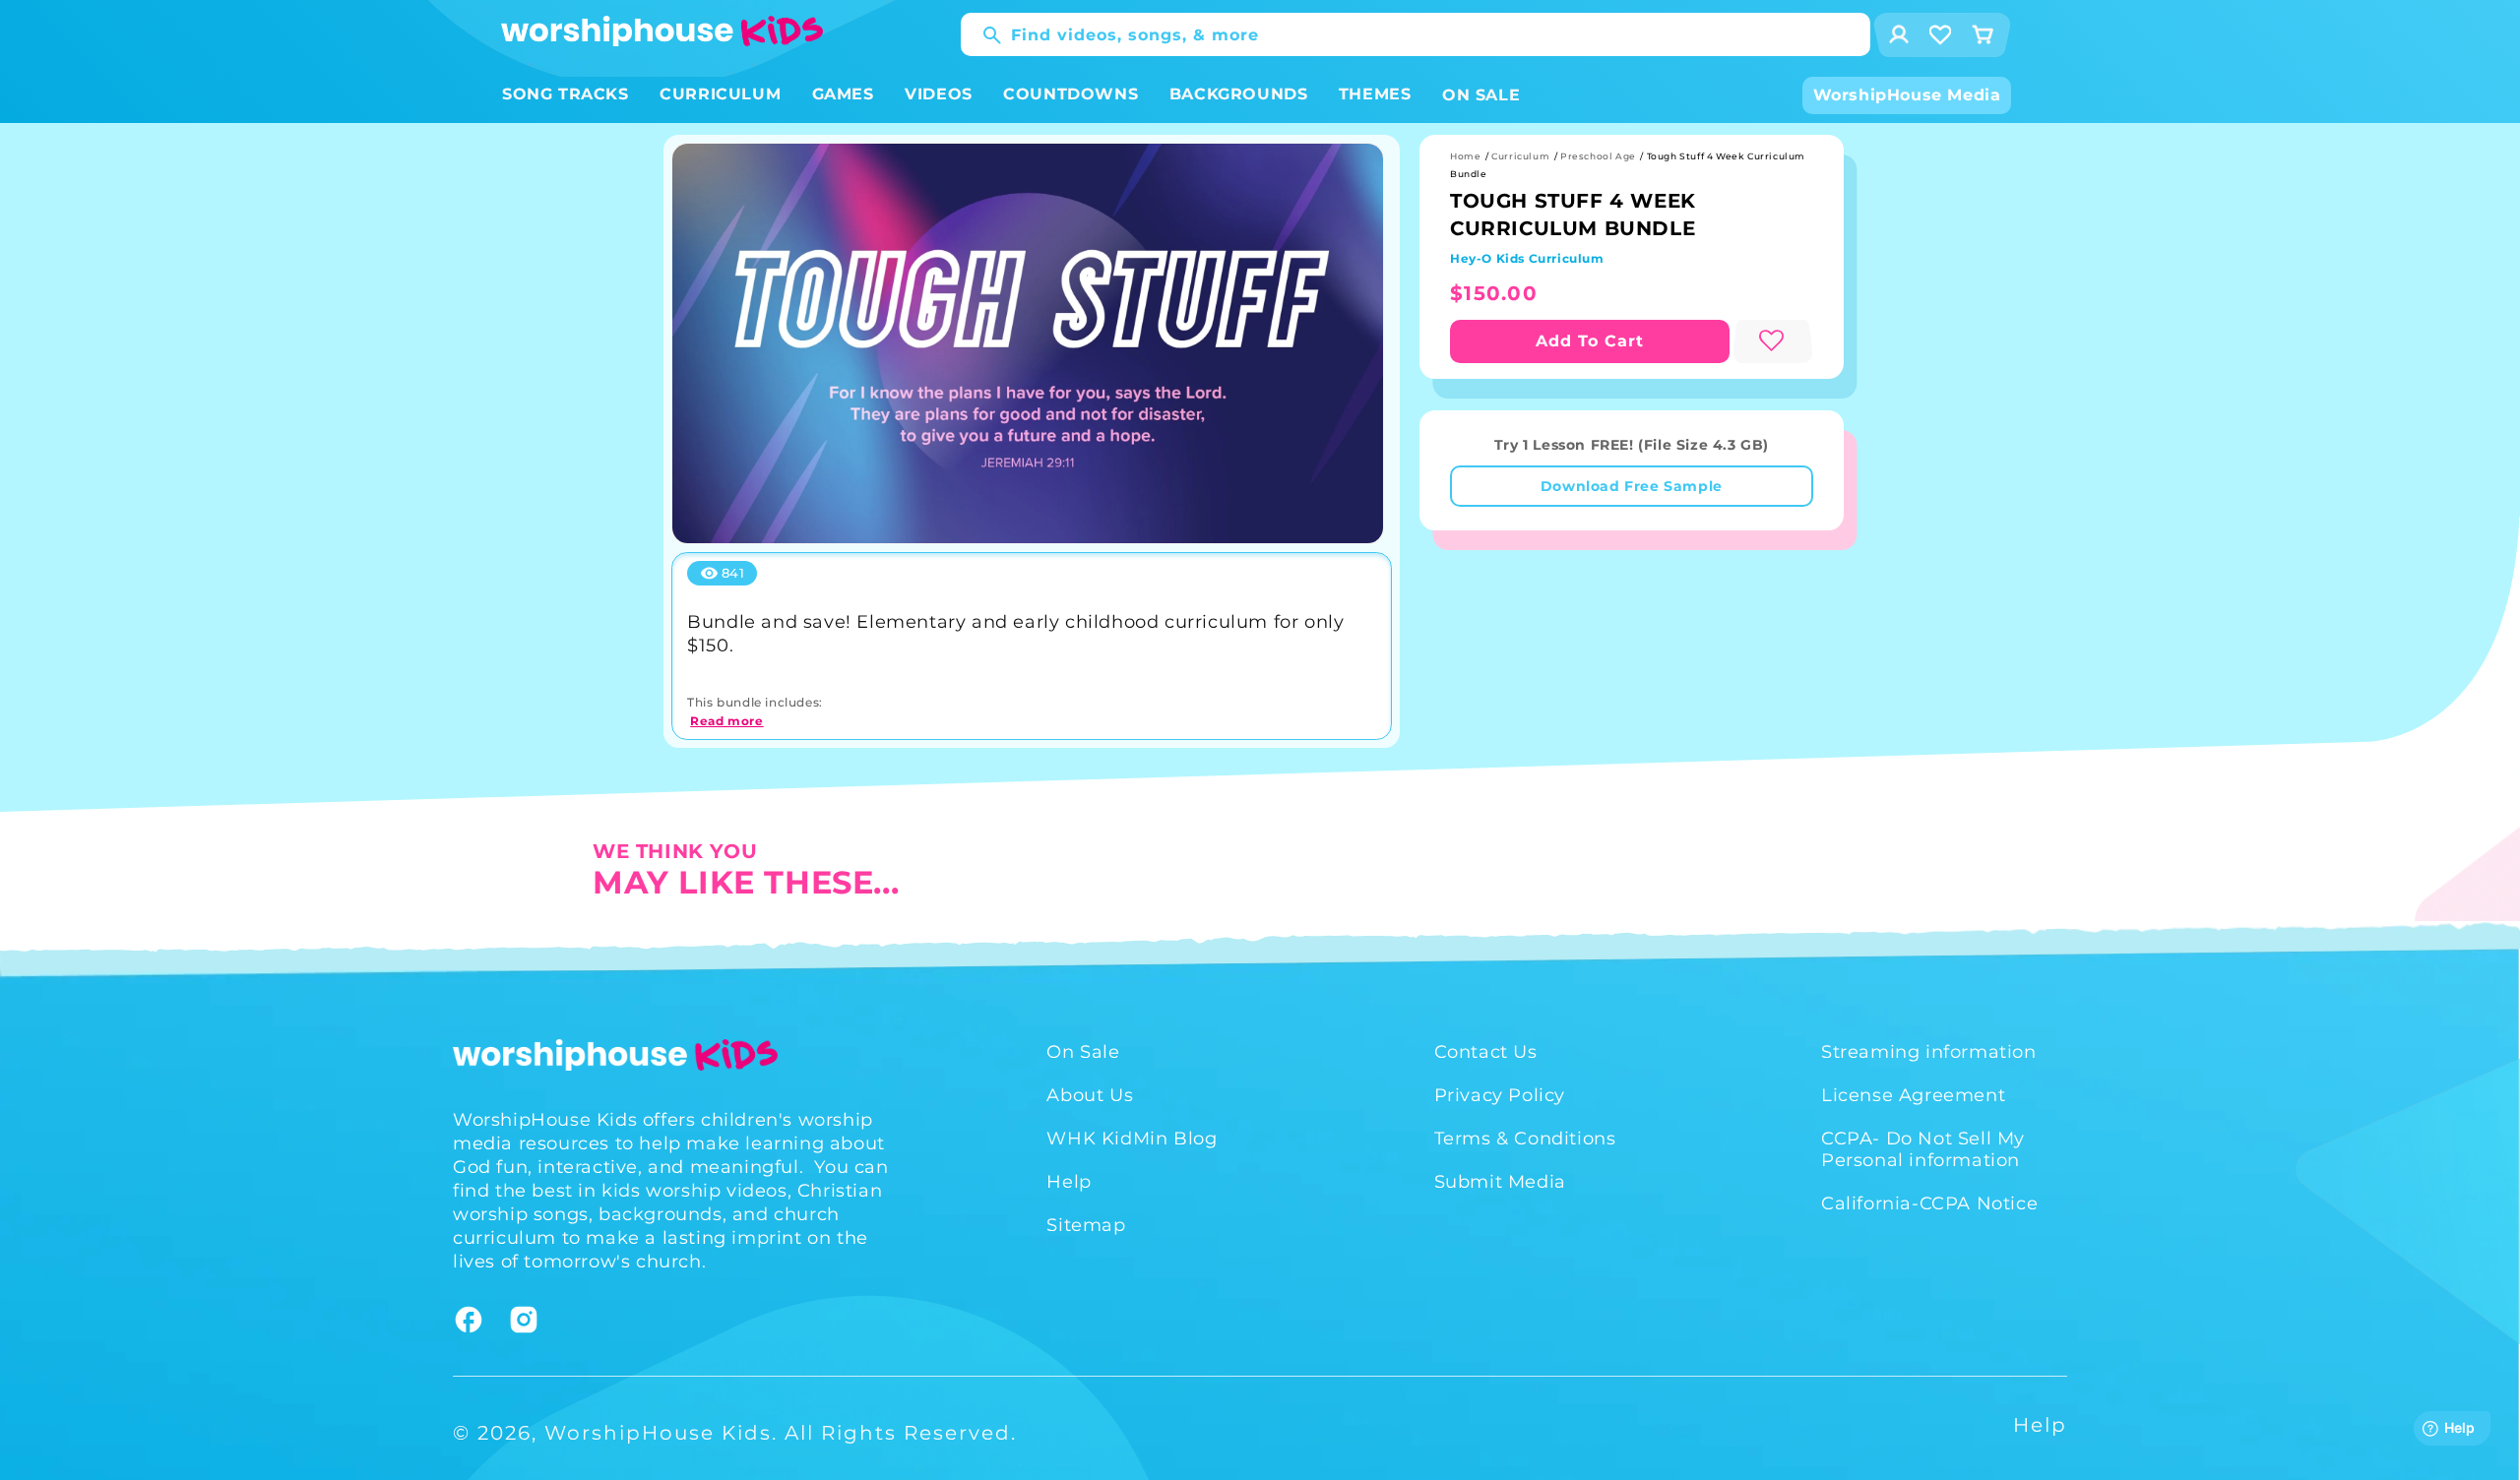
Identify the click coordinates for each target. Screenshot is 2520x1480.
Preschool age (1598, 156)
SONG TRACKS (566, 94)
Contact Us (1486, 1052)
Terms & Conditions (1525, 1139)
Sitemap (1086, 1225)
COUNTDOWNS (1071, 94)
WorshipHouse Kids (658, 1433)
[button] (566, 95)
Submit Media (1500, 1182)
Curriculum (1520, 156)
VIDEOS (939, 94)
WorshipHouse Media (1907, 95)
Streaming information (1929, 1052)
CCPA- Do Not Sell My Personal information (1923, 1149)
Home (1465, 156)
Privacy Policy (1500, 1095)
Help (1069, 1182)
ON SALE (1481, 95)
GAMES (843, 94)
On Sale (1083, 1052)
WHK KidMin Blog (1132, 1139)
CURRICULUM (720, 94)
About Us (1090, 1095)
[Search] (982, 35)
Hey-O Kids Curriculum (1527, 258)
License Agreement (1913, 1095)
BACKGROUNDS (1239, 94)
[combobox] (1416, 34)
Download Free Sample (1632, 486)
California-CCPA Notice (1929, 1203)
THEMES (1375, 94)
